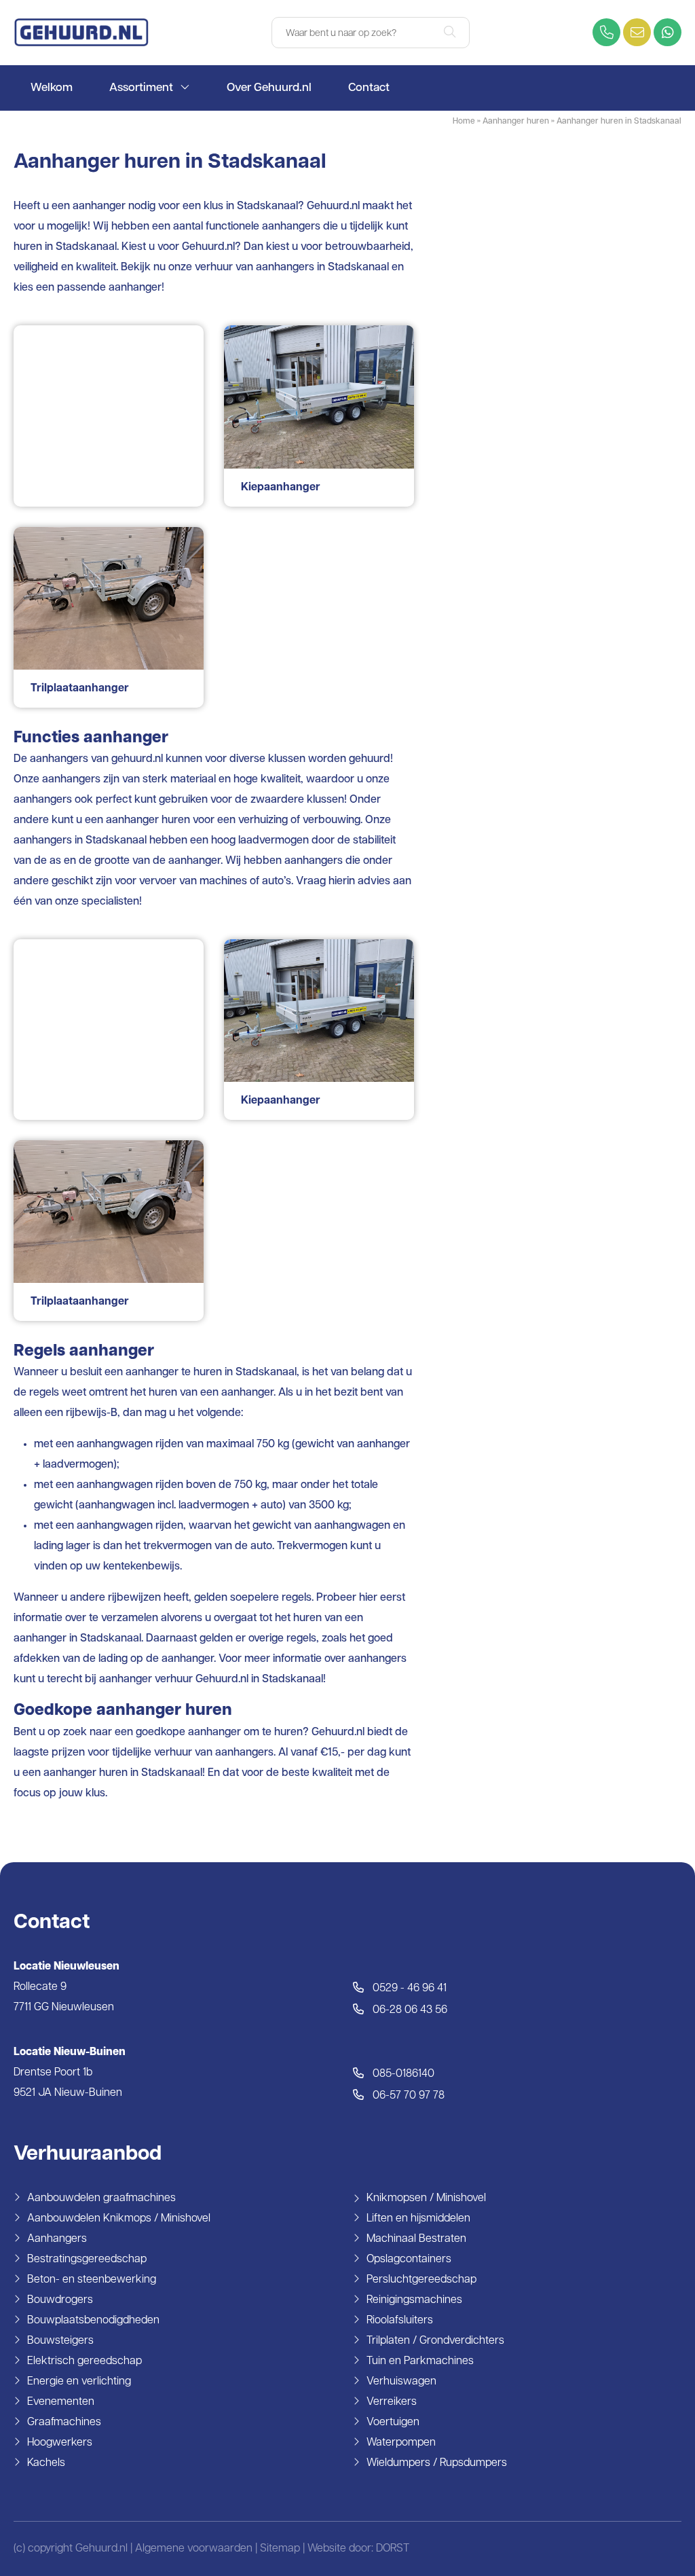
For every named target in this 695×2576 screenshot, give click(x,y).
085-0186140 (402, 2074)
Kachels (46, 2463)
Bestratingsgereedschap (87, 2260)
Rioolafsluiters (400, 2321)
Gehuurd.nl (208, 247)
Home (464, 122)
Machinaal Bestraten (416, 2239)
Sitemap (280, 2549)
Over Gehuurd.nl (269, 88)
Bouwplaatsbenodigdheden (93, 2321)
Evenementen (61, 2402)
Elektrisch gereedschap (84, 2361)
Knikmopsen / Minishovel (426, 2198)
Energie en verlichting (79, 2382)
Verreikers (392, 2402)
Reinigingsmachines (414, 2300)
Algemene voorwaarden (194, 2549)
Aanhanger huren (516, 122)
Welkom (52, 88)
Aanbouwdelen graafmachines (101, 2198)
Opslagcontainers (409, 2260)
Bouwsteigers (60, 2341)
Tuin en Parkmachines (420, 2361)
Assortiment (141, 88)
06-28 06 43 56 (409, 2010)
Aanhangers (57, 2239)
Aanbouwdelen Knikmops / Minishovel (119, 2219)
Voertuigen (393, 2423)
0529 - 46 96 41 (408, 1989)
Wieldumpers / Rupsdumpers (437, 2463)
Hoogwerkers (60, 2443)
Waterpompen (401, 2443)
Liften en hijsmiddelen (418, 2219)
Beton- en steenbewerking (92, 2280)
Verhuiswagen (401, 2382)
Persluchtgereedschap (421, 2280)
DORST (393, 2549)
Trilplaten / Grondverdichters (435, 2341)
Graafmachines (64, 2423)
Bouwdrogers (60, 2300)
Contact (369, 88)
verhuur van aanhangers (255, 268)
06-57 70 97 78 (407, 2096)
